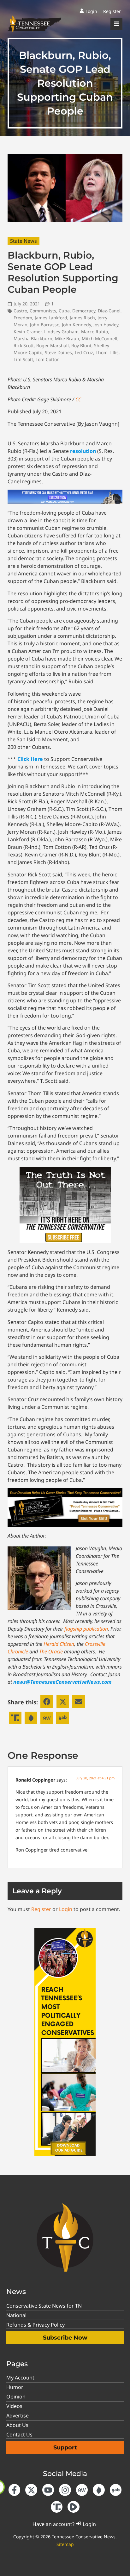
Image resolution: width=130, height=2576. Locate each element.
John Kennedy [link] (76, 325)
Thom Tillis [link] (107, 352)
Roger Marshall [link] (53, 345)
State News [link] (24, 241)
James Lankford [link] (51, 318)
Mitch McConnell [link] (100, 338)
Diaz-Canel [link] (109, 311)
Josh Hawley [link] (106, 325)
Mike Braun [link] (67, 338)
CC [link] (78, 399)
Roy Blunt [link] (81, 345)
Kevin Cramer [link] (28, 332)
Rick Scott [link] (24, 345)
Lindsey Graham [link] (61, 332)
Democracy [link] (84, 311)
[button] (47, 1702)
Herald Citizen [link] (59, 1644)
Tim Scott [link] (23, 359)
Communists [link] (43, 311)
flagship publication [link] (86, 1629)
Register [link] (41, 1909)
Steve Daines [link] (58, 352)
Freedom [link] (23, 318)
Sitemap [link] (65, 2544)
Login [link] (66, 1909)
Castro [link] (20, 311)
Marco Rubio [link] (95, 332)
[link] (88, 11)
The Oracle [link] (51, 1652)
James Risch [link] (82, 318)
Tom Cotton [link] (48, 359)
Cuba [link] (64, 311)
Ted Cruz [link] (84, 352)
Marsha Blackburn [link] (33, 338)
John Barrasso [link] (45, 325)
